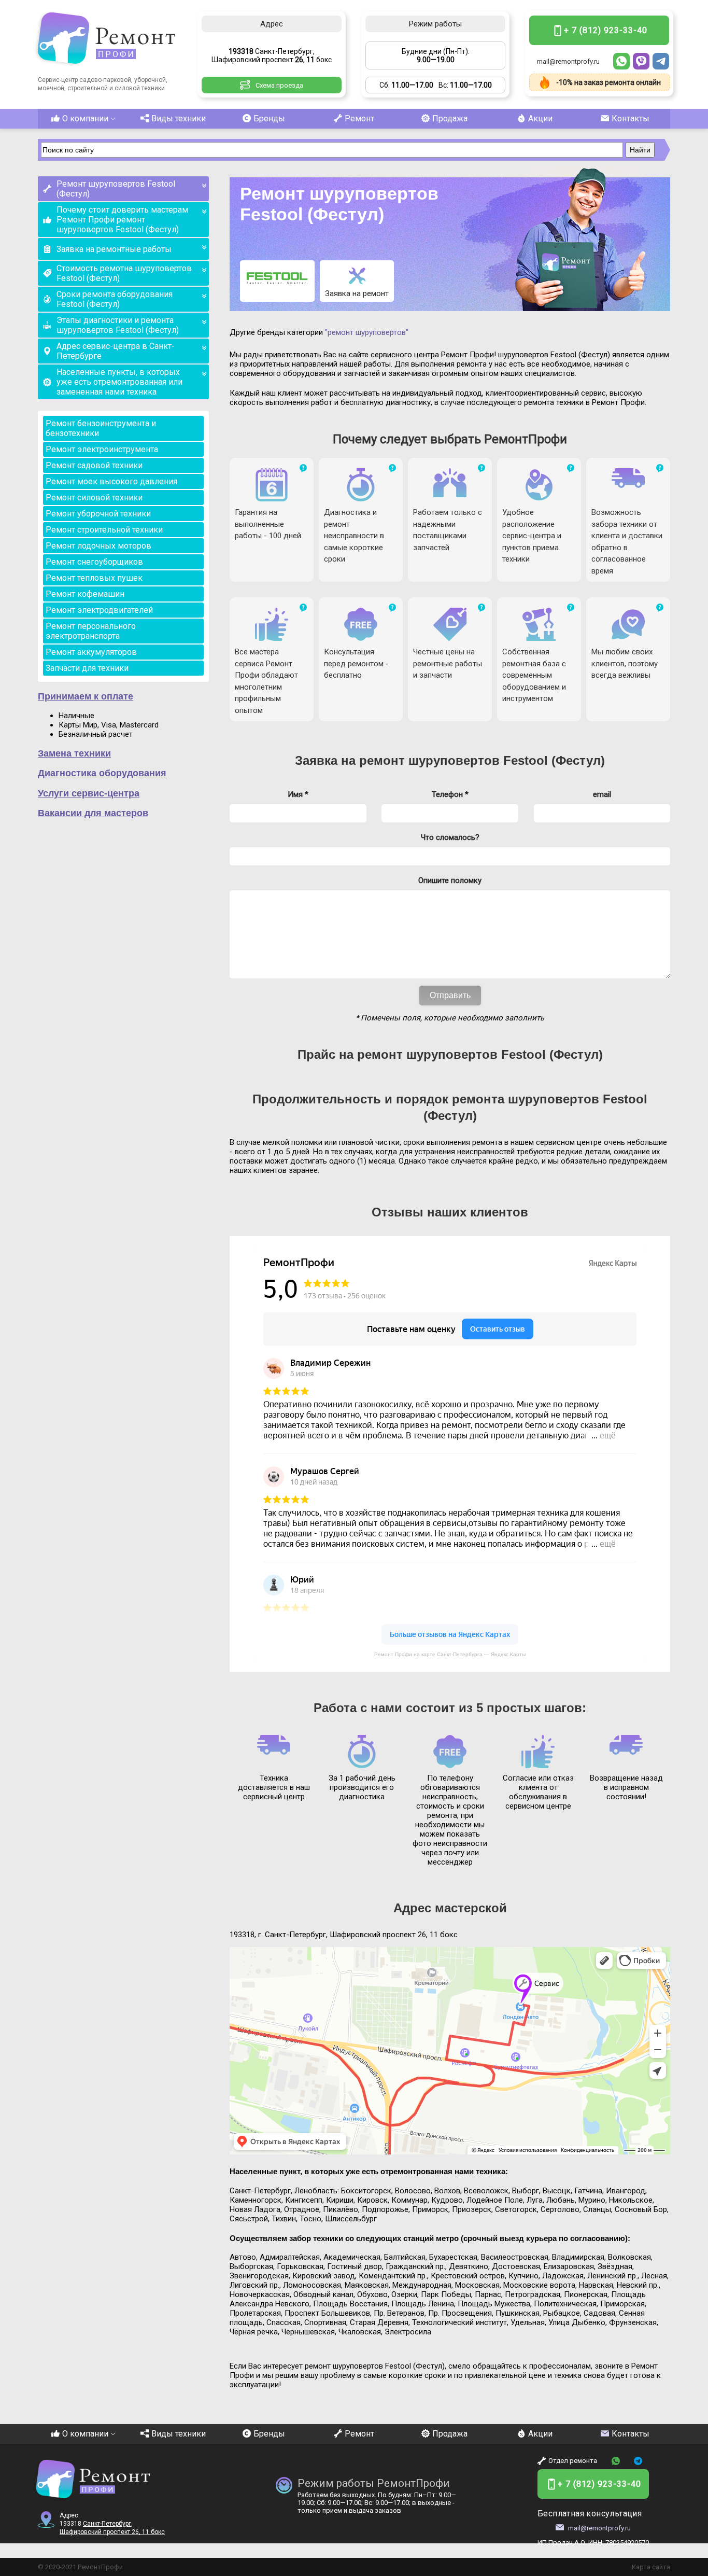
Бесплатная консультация (590, 2514)
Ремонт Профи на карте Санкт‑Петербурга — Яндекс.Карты (450, 1654)
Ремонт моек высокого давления (111, 481)
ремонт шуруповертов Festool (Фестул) (482, 760)
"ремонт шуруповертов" (367, 332)
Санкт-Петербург (107, 2524)
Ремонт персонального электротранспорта (91, 631)
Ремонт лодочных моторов (98, 546)
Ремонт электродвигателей (99, 610)
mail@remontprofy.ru (568, 61)
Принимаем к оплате (86, 696)
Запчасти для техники (87, 668)
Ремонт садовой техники (94, 465)
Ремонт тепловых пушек (94, 578)
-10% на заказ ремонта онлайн (608, 82)
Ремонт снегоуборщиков (94, 562)
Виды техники (179, 118)
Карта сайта (651, 2567)
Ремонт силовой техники (94, 498)
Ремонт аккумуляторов (91, 652)
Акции (540, 118)
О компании (85, 118)
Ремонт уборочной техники (98, 514)
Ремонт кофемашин (85, 594)
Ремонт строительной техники (104, 530)
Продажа (450, 118)
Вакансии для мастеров (93, 813)
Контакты (631, 118)
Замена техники (74, 753)
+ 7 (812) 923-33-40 (606, 30)
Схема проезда (279, 85)
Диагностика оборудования (102, 773)
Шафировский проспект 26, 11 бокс (112, 2532)
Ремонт (359, 118)
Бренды (269, 118)
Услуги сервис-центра (89, 793)
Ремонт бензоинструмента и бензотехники (101, 428)
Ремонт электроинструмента (102, 449)
